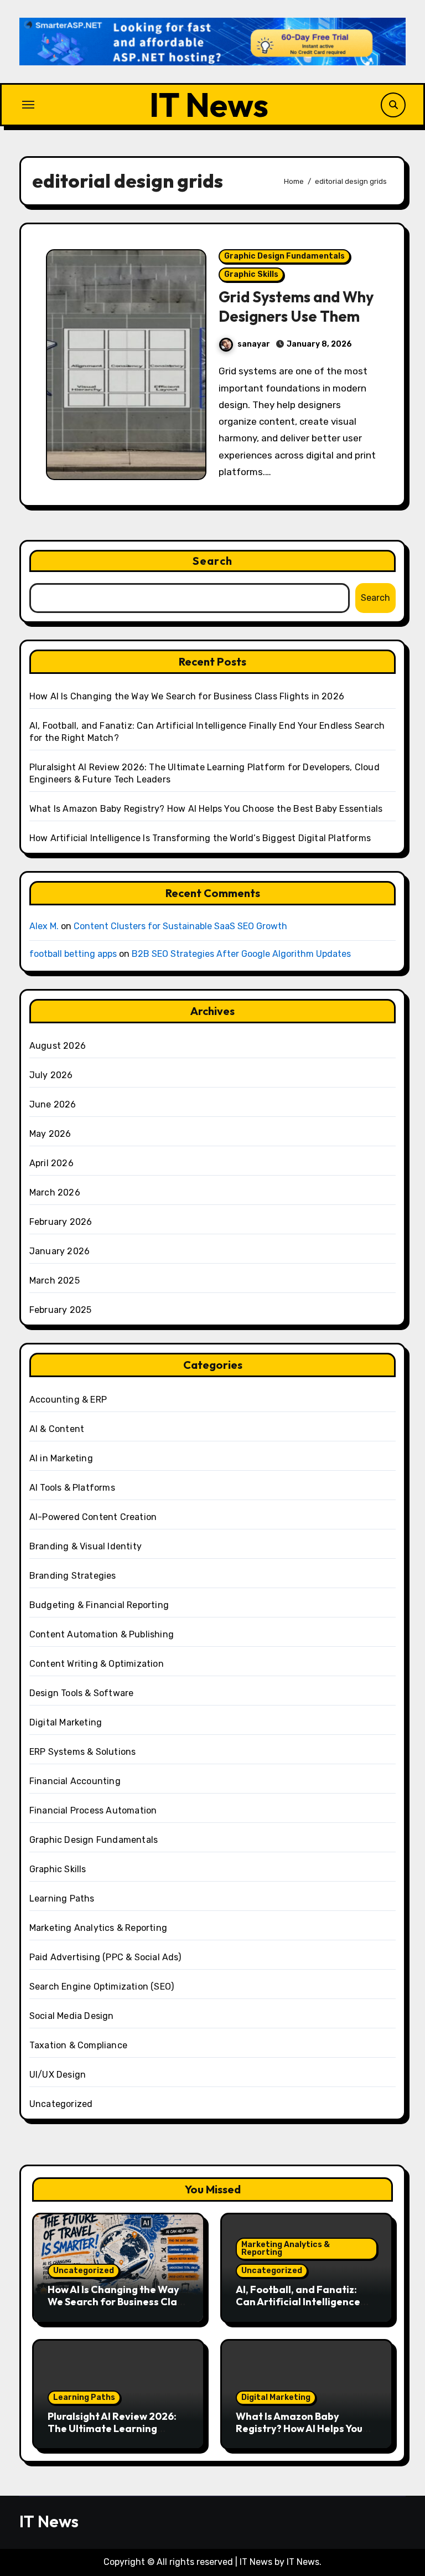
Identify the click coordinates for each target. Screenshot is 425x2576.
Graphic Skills (251, 274)
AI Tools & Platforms (72, 1488)
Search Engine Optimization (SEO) (102, 1987)
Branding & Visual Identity (85, 1546)
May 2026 (50, 1134)
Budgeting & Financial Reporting (99, 1605)
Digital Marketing (66, 1722)
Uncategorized (61, 2104)
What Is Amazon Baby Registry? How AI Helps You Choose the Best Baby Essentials (206, 809)
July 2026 (51, 1075)
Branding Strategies (73, 1576)
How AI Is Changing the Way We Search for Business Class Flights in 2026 (187, 696)
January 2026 (59, 1251)
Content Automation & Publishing (102, 1634)
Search (212, 561)
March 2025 (55, 1281)
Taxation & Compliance (78, 2045)
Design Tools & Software (82, 1693)
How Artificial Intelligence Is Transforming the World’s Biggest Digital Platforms (200, 838)
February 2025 (61, 1310)
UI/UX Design (58, 2075)
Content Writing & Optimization (97, 1664)
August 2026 (58, 1046)
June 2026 (53, 1104)
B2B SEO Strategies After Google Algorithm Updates (241, 954)
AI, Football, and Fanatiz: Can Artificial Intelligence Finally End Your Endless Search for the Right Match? (303, 2307)
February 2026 (61, 1222)
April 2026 (51, 1163)
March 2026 (55, 1192)
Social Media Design (72, 2016)
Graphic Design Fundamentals (284, 256)
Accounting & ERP (68, 1400)
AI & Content (57, 1429)
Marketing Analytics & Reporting (98, 1928)
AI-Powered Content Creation (93, 1517)
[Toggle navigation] (28, 105)
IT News (209, 105)
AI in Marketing (61, 1458)
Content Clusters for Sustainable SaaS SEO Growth (180, 926)
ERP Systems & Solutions (83, 1752)
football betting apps (73, 954)
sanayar (254, 344)
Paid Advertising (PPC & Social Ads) (105, 1957)
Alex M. (44, 926)
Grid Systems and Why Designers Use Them (296, 306)
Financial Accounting (75, 1781)
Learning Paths (62, 1898)
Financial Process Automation (93, 1810)
